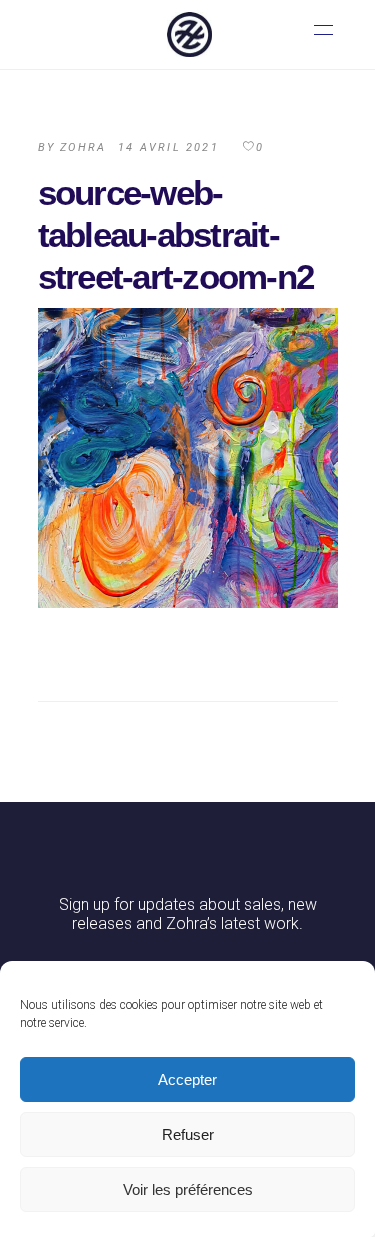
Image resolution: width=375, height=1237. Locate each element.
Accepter (187, 1079)
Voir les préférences (188, 1189)
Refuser (188, 1134)
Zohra (83, 147)
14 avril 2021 (168, 147)
